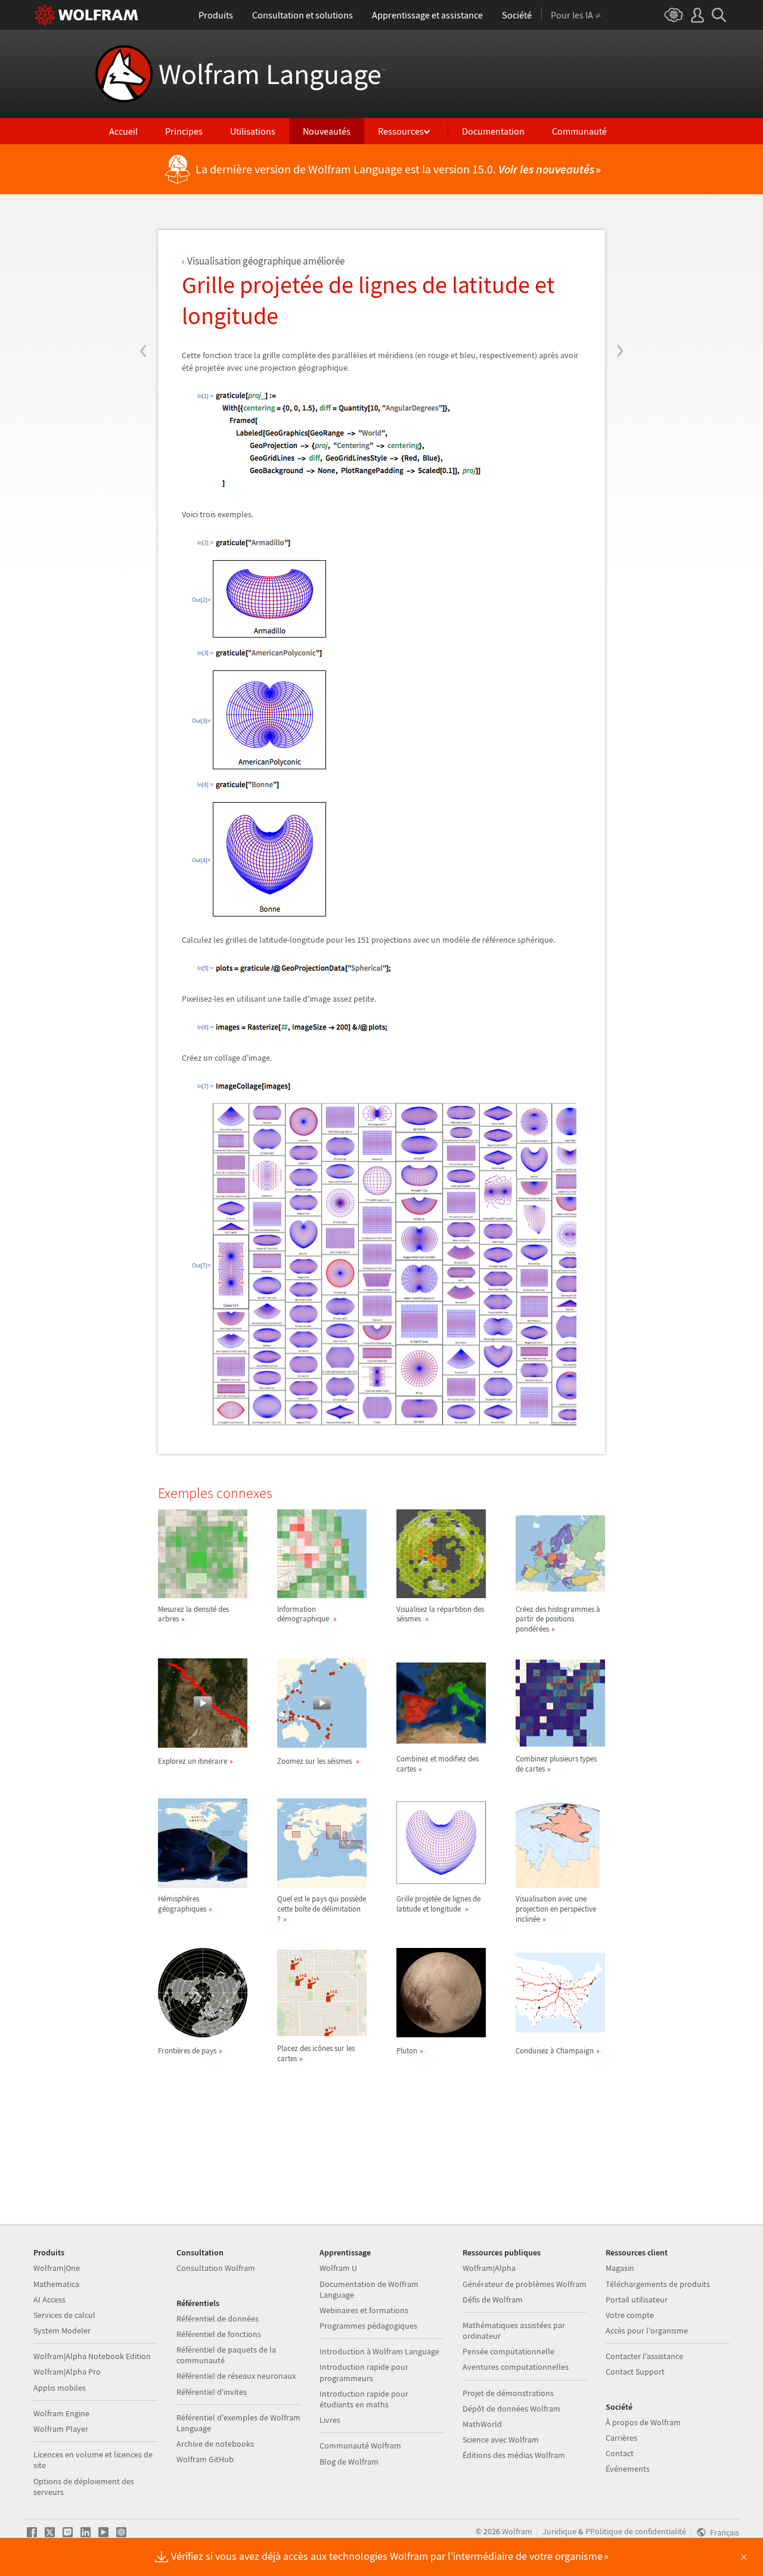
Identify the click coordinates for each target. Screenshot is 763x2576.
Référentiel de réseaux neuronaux (236, 2376)
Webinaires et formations (364, 2310)
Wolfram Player (61, 2429)
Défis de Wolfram (493, 2300)
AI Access (49, 2300)
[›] (620, 279)
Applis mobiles (60, 2388)
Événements (628, 2469)
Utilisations (253, 131)
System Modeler (62, 2330)
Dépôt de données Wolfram (511, 2409)
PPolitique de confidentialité (636, 2531)
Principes (184, 131)
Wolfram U (338, 2268)
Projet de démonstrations (508, 2393)
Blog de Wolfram (349, 2462)
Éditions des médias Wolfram (514, 2455)
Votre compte (630, 2315)
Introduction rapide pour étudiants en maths (364, 2399)
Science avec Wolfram (501, 2440)
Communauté (579, 131)
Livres (330, 2420)
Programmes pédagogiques (368, 2326)
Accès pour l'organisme (647, 2330)
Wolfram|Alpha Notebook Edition (92, 2356)
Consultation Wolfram (216, 2268)
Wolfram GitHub (205, 2459)
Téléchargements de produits (658, 2284)
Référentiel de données (218, 2319)
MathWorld (482, 2424)
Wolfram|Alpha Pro (67, 2372)
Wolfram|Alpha (489, 2268)
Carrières (621, 2438)
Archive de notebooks (215, 2444)
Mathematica (56, 2284)
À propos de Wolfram (643, 2422)
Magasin (620, 2268)
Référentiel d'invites (212, 2392)
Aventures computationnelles (516, 2367)
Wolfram (517, 2531)
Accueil (123, 131)
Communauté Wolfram (360, 2446)
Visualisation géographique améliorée (266, 261)
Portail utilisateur (637, 2300)
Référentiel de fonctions (219, 2334)
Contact (620, 2453)
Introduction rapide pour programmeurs (364, 2372)
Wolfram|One (57, 2268)
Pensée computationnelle (508, 2351)
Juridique (559, 2531)
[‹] (143, 279)
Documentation (493, 131)
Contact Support (635, 2372)
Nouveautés (327, 131)
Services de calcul (64, 2315)
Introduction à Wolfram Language (379, 2351)
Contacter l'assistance (644, 2356)
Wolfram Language (272, 74)
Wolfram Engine (61, 2413)
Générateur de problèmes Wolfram (525, 2284)
